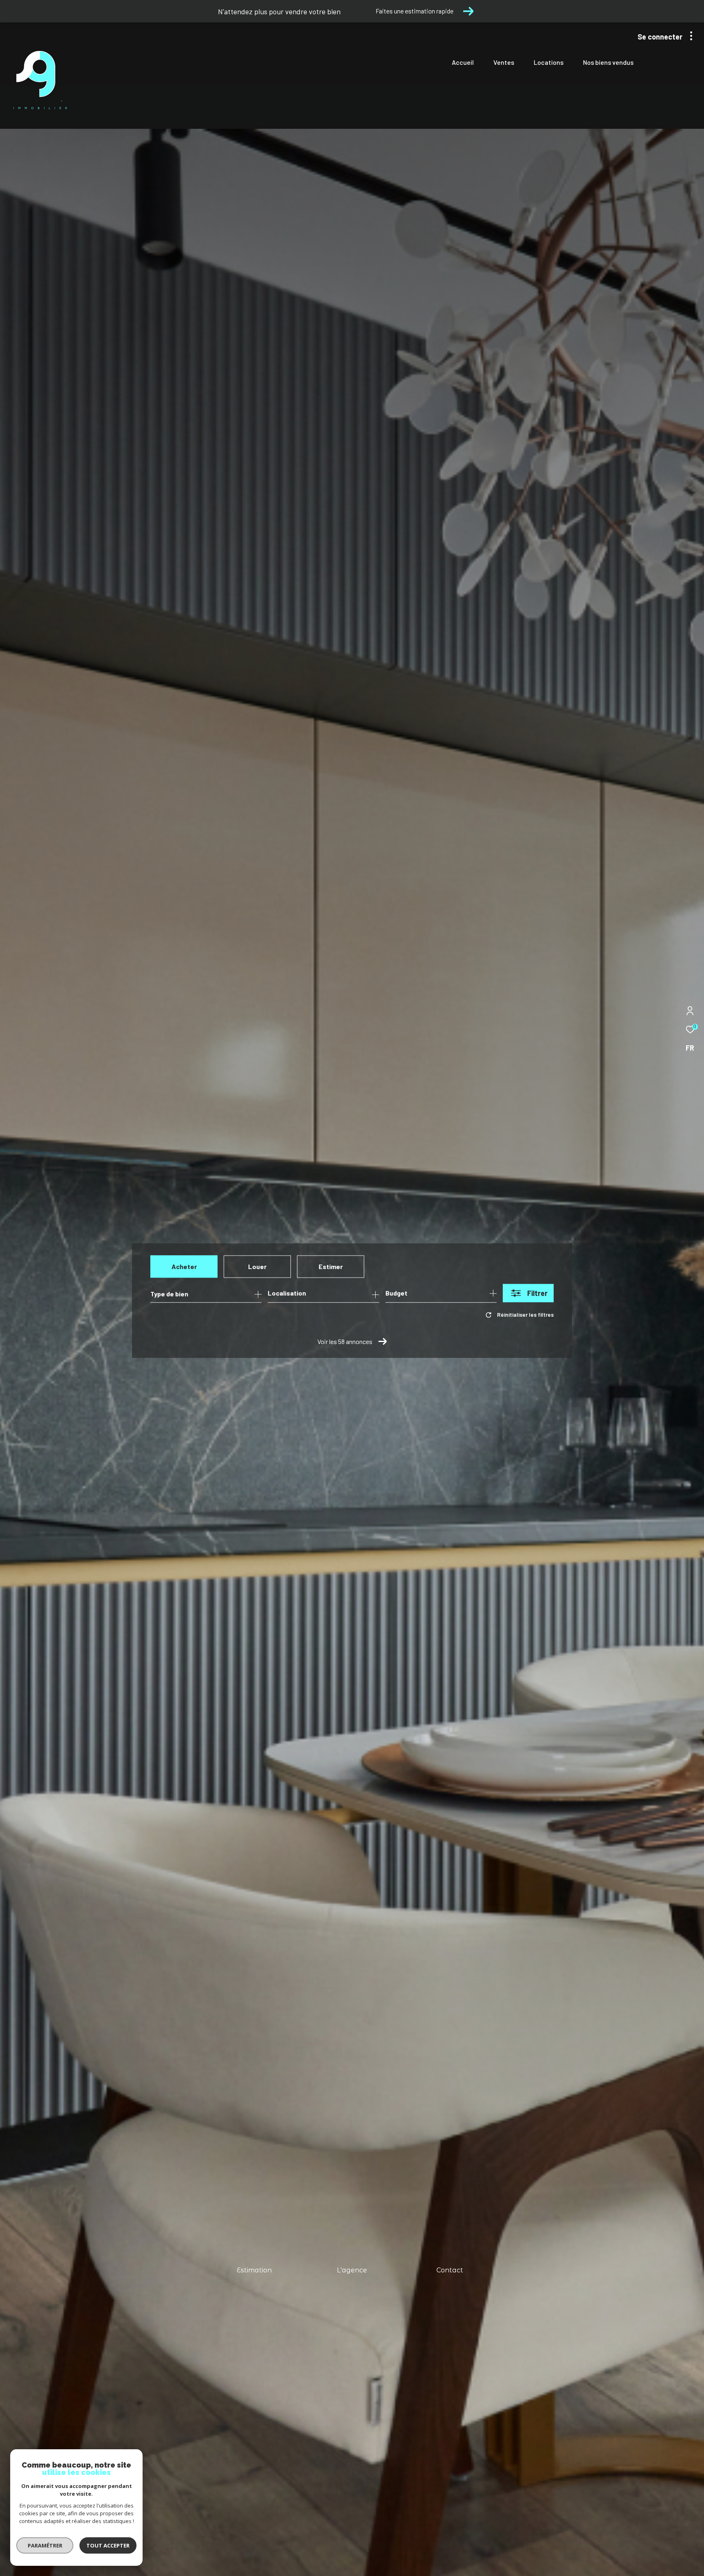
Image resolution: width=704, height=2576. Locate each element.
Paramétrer (45, 2545)
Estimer (331, 1266)
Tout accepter (108, 2545)
